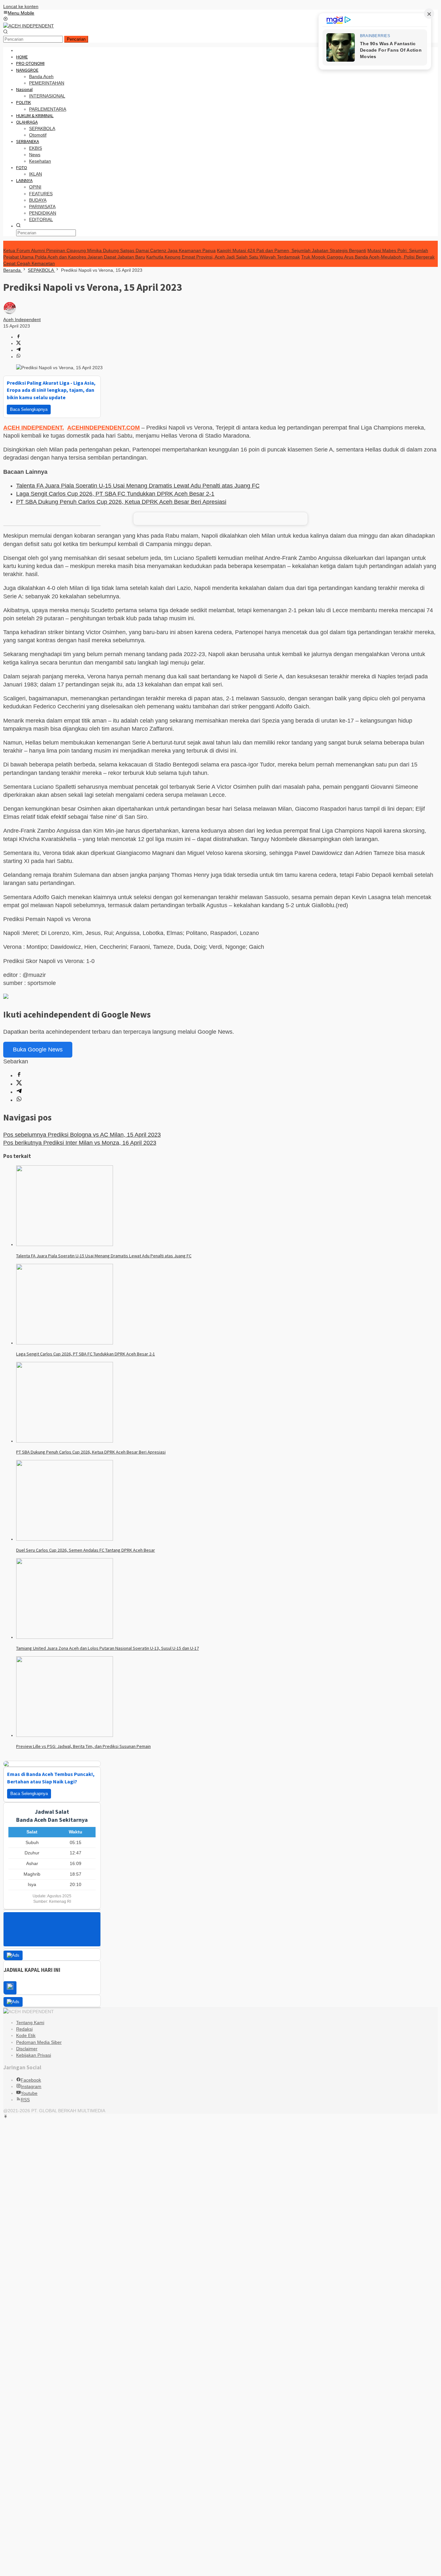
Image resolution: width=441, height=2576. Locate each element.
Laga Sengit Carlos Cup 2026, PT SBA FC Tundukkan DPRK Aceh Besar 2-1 (115, 494)
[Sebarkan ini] (18, 337)
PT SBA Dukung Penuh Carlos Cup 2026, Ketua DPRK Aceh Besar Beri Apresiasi (121, 502)
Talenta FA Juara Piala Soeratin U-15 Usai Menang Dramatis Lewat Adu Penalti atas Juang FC (138, 486)
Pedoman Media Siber (39, 2042)
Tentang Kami (30, 2023)
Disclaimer (27, 2049)
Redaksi (24, 2029)
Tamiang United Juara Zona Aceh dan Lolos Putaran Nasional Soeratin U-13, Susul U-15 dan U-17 (108, 1648)
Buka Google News (38, 1050)
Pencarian (76, 39)
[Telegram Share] (18, 350)
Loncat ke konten (21, 6)
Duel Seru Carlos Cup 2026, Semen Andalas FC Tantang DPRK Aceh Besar (86, 1550)
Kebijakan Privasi (34, 2055)
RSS (25, 2100)
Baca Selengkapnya (29, 409)
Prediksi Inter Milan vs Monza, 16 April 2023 (80, 1143)
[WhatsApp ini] (18, 357)
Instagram (31, 2086)
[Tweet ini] (18, 343)
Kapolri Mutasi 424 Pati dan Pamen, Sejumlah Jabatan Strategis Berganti (292, 250)
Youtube (29, 2093)
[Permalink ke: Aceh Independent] (10, 313)
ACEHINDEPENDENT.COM (103, 428)
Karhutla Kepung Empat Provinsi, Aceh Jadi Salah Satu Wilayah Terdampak (223, 257)
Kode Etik (26, 2035)
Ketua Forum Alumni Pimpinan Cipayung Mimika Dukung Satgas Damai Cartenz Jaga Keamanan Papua (109, 250)
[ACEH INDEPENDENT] (29, 26)
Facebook (31, 2080)
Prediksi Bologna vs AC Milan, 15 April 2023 (82, 1135)
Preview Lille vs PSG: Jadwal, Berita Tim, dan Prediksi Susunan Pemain (83, 1746)
